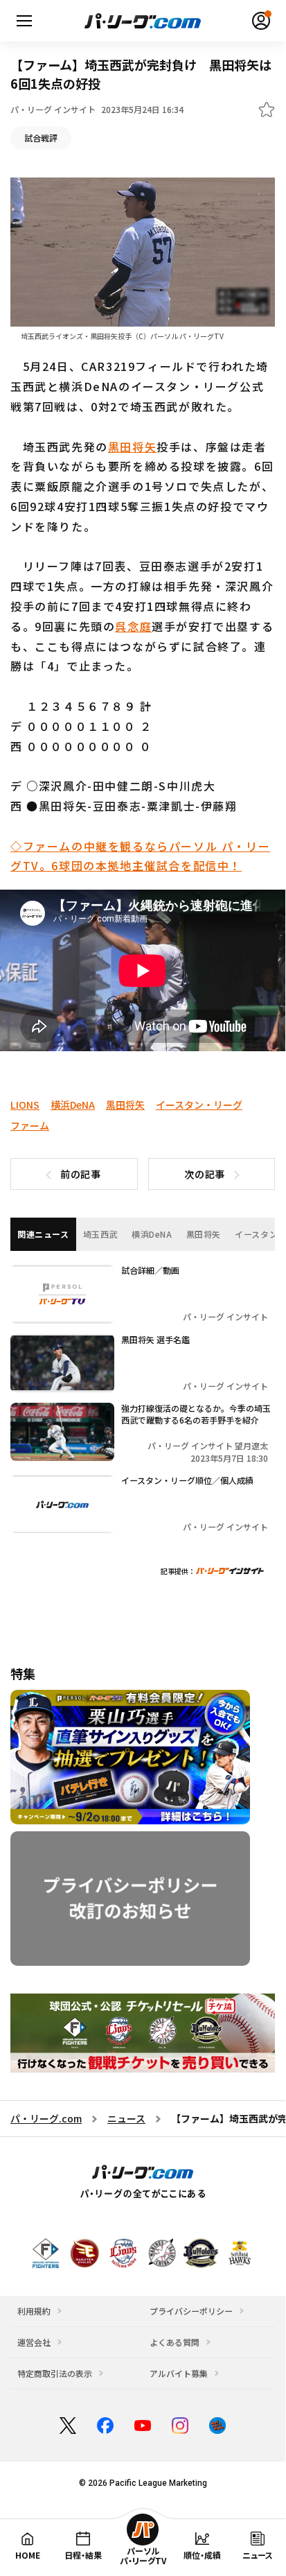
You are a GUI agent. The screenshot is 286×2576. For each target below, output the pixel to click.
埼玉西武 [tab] (100, 1234)
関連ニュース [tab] (43, 1234)
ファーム (30, 1125)
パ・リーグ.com (46, 2118)
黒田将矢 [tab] (204, 1234)
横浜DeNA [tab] (152, 1234)
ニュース (126, 2118)
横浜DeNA (73, 1105)
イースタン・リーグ (199, 1105)
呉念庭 (133, 626)
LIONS (25, 1105)
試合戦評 (41, 138)
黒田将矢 (132, 447)
